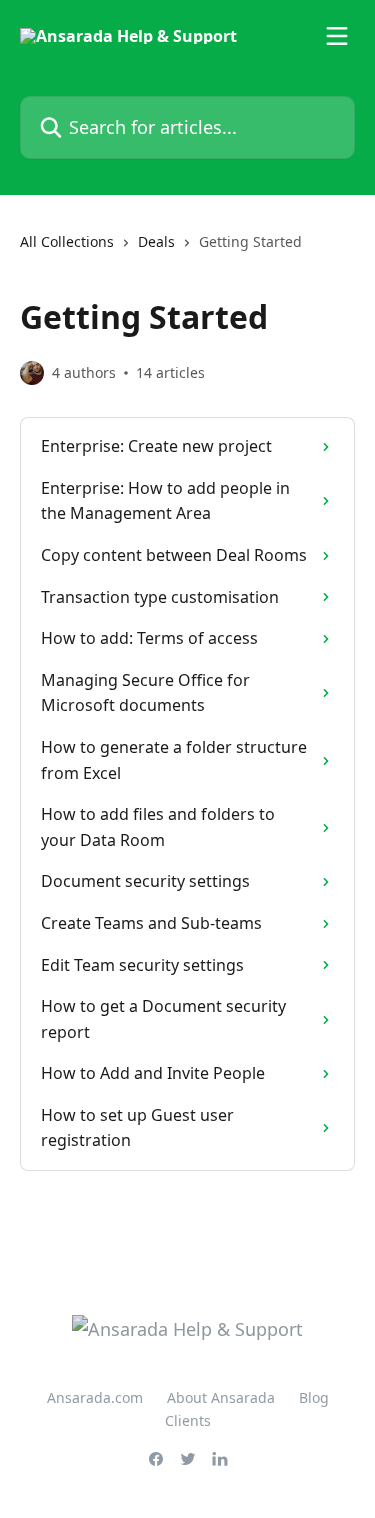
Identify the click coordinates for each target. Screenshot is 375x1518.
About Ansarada (221, 1397)
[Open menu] (337, 36)
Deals (156, 241)
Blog (314, 1397)
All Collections (67, 241)
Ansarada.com (95, 1397)
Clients (188, 1420)
